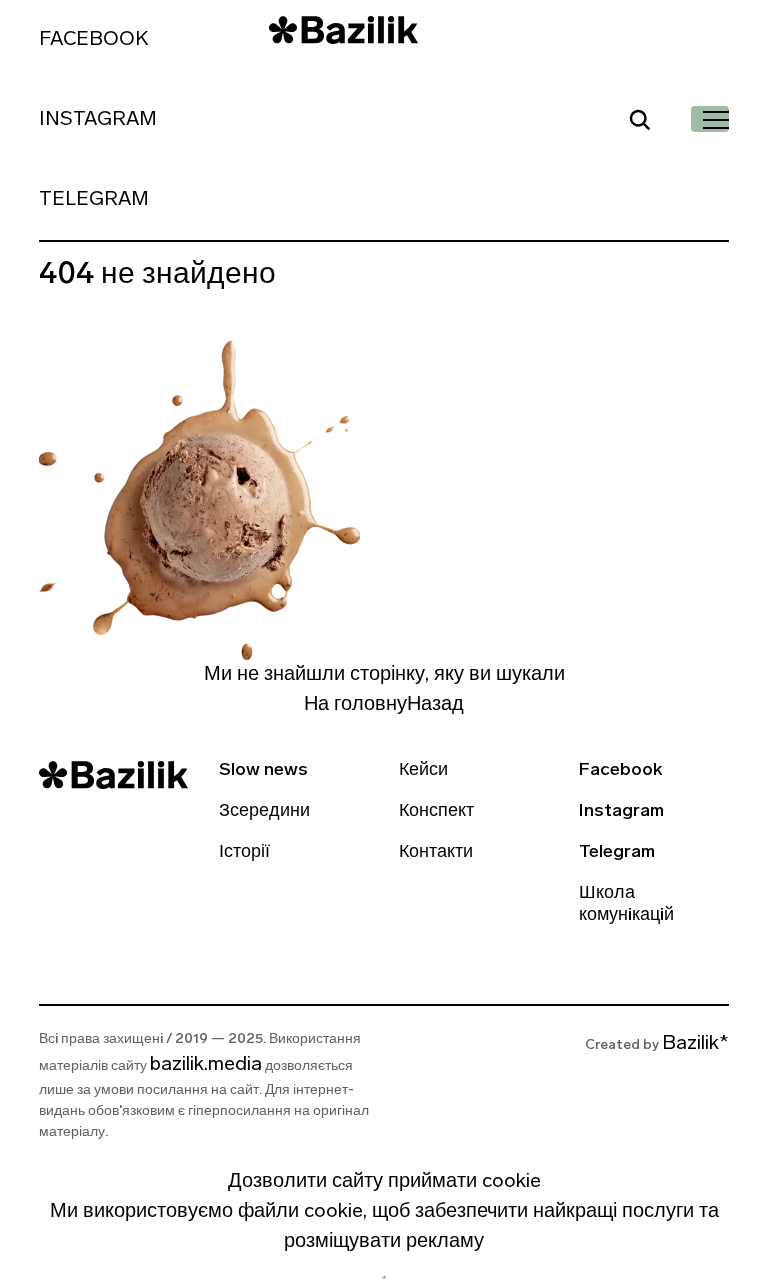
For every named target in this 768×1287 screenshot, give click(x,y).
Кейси (423, 771)
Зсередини (264, 812)
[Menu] (710, 119)
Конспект (436, 812)
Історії (244, 853)
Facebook (93, 40)
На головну (355, 705)
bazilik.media (206, 1065)
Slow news (263, 771)
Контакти (436, 853)
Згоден (384, 1277)
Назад (435, 705)
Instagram (98, 120)
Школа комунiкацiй (626, 905)
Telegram (94, 200)
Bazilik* (695, 1044)
